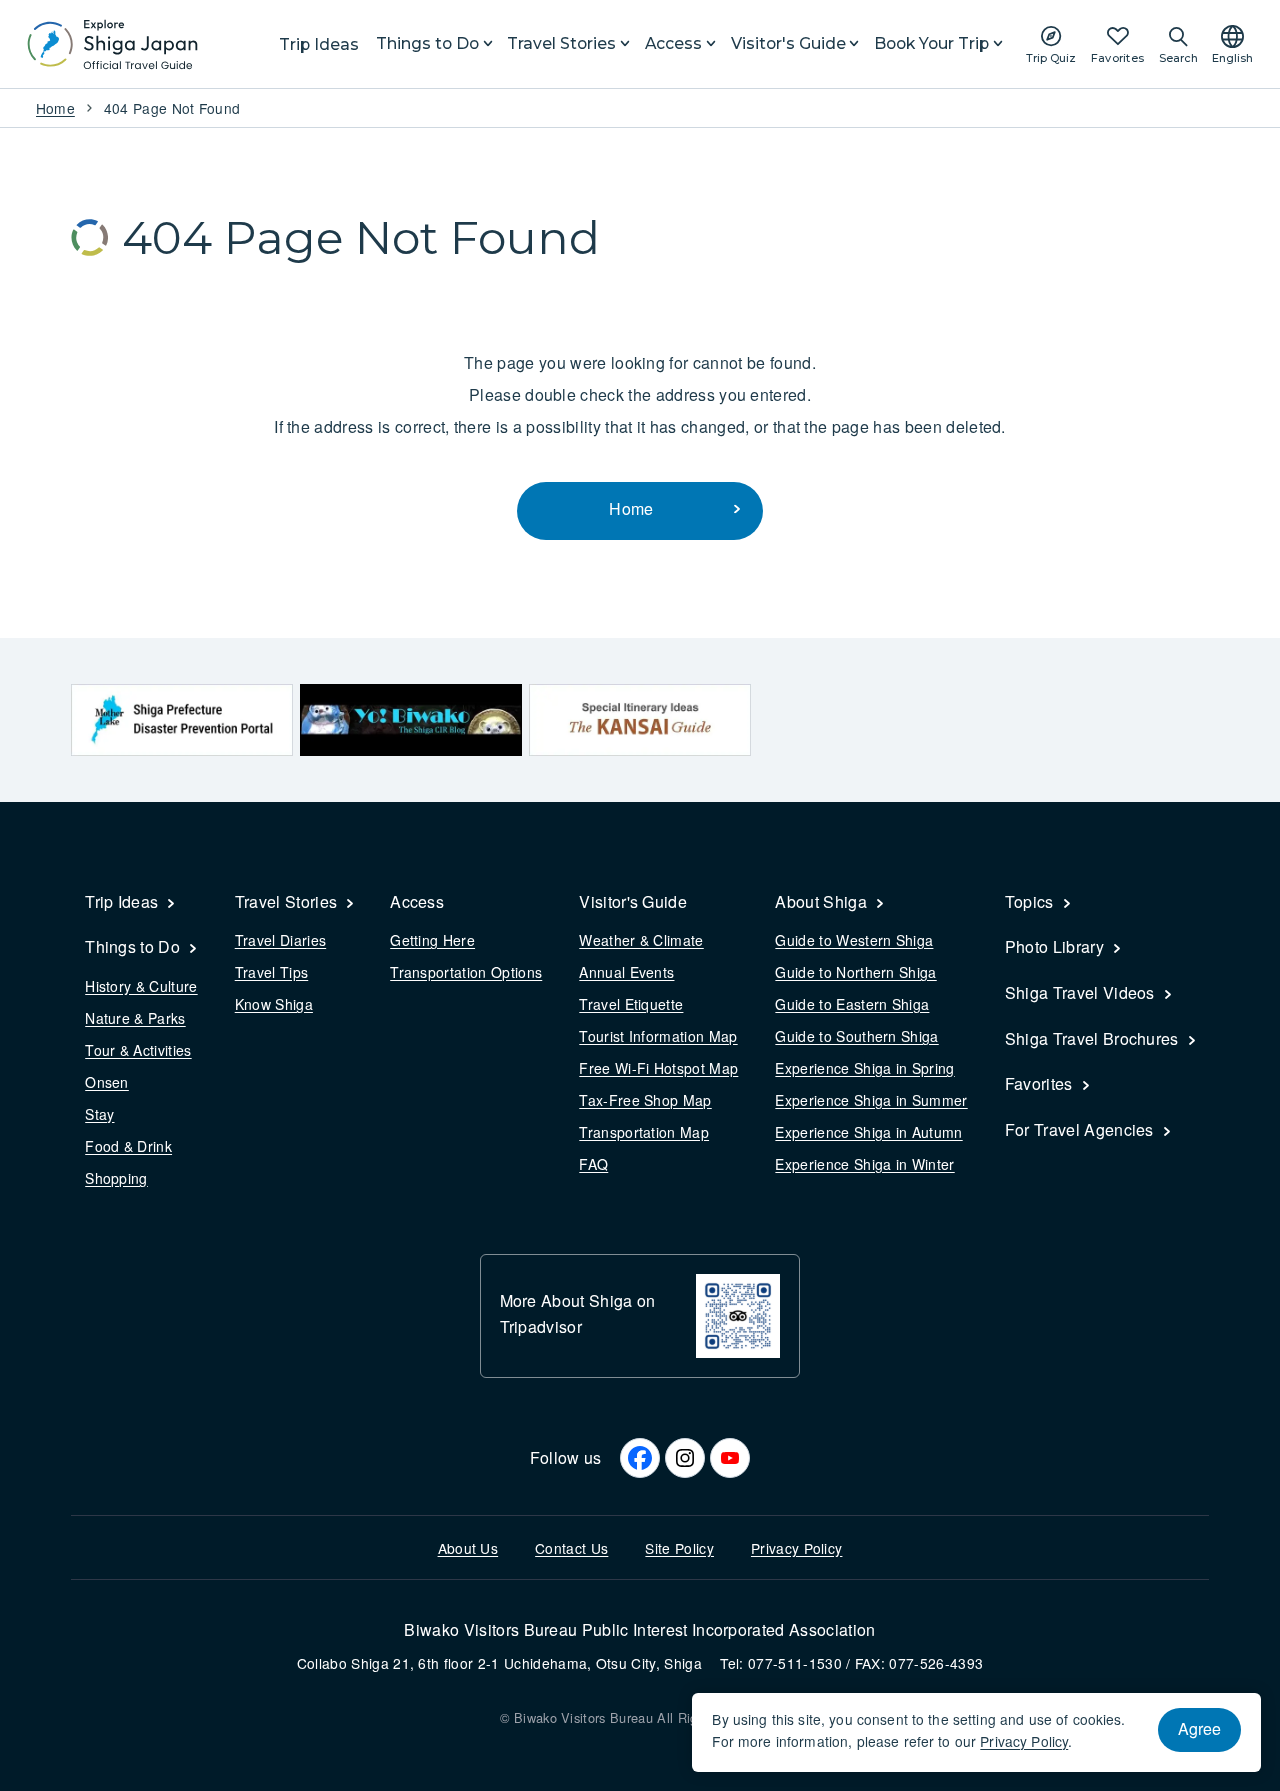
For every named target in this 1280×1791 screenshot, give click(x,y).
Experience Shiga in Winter (864, 1164)
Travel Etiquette (631, 1004)
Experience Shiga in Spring (864, 1068)
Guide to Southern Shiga (856, 1036)
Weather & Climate (641, 940)
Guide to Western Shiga (854, 940)
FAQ (593, 1164)
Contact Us (571, 1548)
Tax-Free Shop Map (645, 1100)
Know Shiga (274, 1004)
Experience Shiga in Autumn (868, 1132)
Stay (99, 1114)
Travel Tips (272, 972)
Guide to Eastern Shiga (852, 1004)
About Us (468, 1548)
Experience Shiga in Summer (871, 1100)
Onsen (107, 1082)
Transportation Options (466, 972)
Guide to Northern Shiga (855, 972)
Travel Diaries (280, 940)
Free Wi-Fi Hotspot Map (658, 1068)
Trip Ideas (319, 44)
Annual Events (626, 972)
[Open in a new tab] (182, 719)
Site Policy (679, 1548)
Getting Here (432, 940)
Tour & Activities (138, 1050)
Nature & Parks (135, 1018)
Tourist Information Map (658, 1036)
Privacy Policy (796, 1548)
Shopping (116, 1178)
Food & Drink (128, 1146)
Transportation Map (644, 1132)
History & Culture (141, 986)
